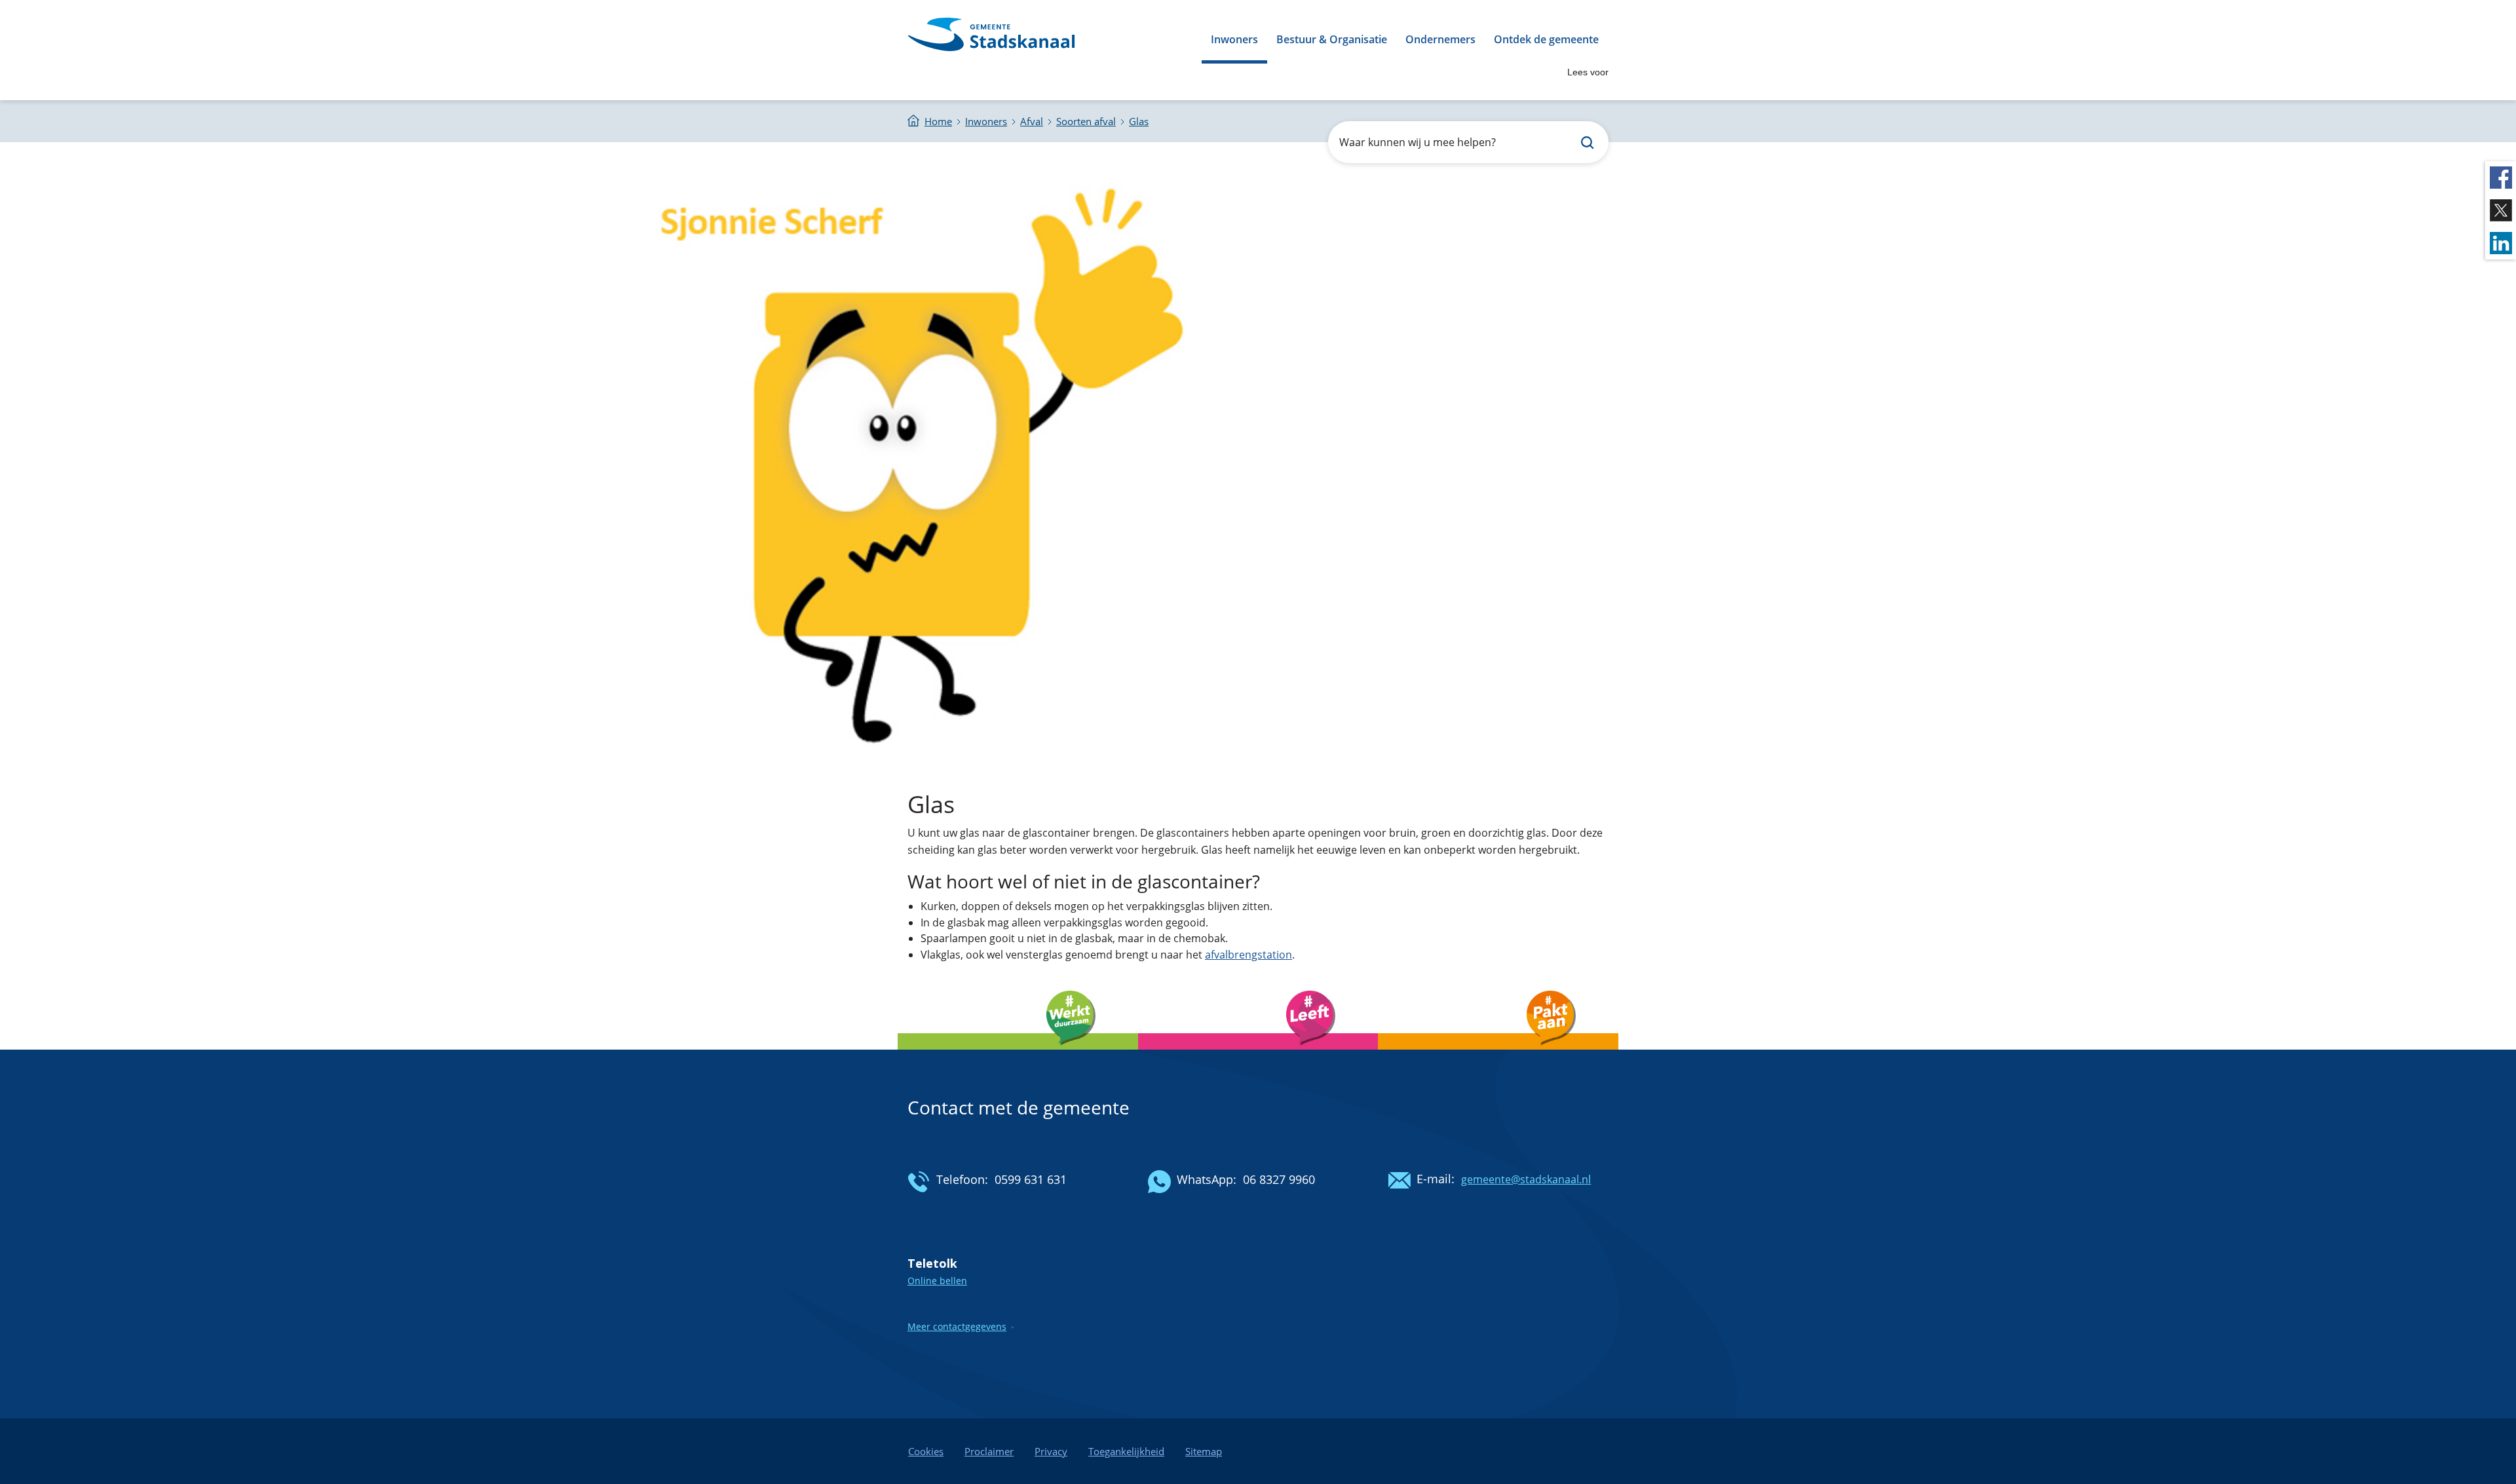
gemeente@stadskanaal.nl (1526, 1179)
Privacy (1051, 1451)
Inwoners (1234, 39)
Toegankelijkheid (1126, 1451)
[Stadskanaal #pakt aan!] (1498, 1053)
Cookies (926, 1451)
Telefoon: (962, 1179)
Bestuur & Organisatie (1332, 39)
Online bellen (937, 1281)
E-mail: (1436, 1179)
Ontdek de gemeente (1546, 39)
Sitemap (1204, 1451)
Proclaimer (989, 1451)
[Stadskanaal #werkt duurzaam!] (1018, 1053)
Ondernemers (1440, 39)
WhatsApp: (1207, 1179)
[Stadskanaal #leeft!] (1258, 1053)
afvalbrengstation (1248, 955)
